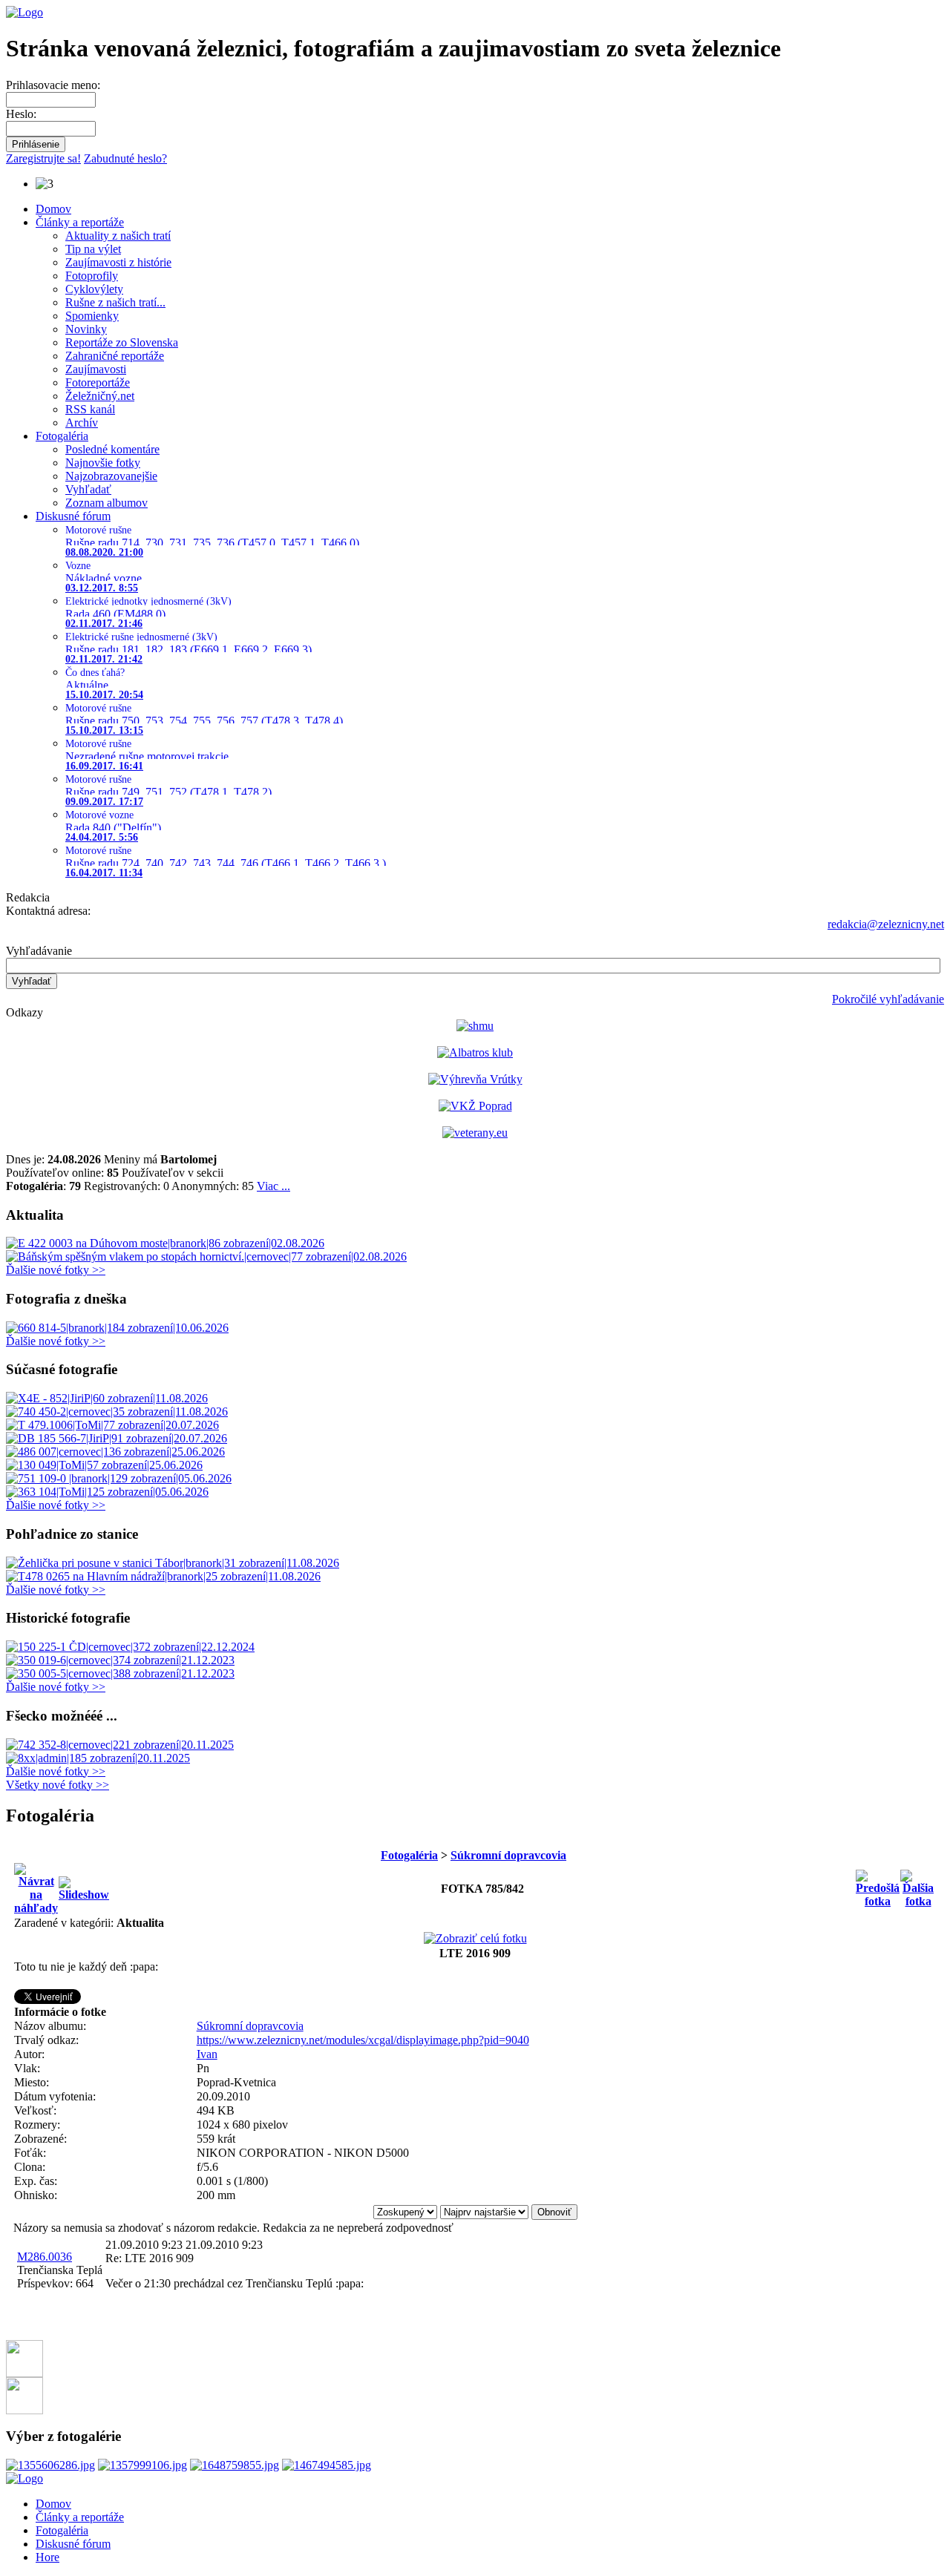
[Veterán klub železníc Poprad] (475, 1106)
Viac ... (273, 1186)
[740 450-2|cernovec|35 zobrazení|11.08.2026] (117, 1412)
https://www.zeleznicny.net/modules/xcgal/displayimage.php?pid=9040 (363, 2040)
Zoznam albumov (107, 503)
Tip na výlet (93, 249)
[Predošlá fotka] (878, 1885)
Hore (47, 2557)
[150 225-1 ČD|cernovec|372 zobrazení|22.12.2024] (130, 1647)
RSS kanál (90, 409)
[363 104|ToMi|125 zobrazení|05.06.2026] (107, 1492)
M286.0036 (45, 2257)
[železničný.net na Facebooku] (24, 2373)
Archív (82, 423)
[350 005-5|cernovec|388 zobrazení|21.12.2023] (120, 1673)
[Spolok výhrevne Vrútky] (475, 1079)
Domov (53, 209)
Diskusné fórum (73, 516)
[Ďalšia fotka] (918, 1885)
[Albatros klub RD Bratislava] (475, 1052)
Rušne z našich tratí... (115, 302)
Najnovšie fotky (103, 463)
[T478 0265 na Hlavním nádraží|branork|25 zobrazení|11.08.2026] (163, 1576)
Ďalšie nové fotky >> (56, 1270)
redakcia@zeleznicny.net (886, 924)
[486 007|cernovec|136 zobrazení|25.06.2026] (115, 1452)
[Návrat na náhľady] (36, 1885)
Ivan (207, 2054)
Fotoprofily (92, 276)
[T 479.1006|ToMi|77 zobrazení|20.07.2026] (112, 1425)
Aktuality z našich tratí (118, 236)
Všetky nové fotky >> (58, 1785)
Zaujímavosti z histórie (118, 262)
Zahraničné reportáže (115, 356)
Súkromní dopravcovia (508, 1855)
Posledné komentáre (112, 449)
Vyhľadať (88, 489)
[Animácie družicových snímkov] (475, 1026)
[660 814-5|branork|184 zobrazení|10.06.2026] (117, 1328)
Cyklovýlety (94, 289)
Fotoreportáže (98, 382)
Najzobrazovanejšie (111, 476)
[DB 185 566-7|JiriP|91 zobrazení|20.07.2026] (117, 1438)
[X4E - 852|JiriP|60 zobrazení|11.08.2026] (107, 1398)
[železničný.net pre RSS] (24, 2410)
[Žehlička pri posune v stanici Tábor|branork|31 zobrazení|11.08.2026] (173, 1563)
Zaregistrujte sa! (43, 158)
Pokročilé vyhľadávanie (888, 999)
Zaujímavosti (96, 369)
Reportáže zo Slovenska (122, 342)
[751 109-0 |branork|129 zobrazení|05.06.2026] (119, 1478)
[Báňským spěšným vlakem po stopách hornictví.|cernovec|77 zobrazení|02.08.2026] (206, 1256)
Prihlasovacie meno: (53, 85)
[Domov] (24, 12)
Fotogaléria (62, 436)
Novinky (86, 329)
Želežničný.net (100, 396)
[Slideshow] (84, 1885)
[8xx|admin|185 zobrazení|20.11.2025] (98, 1758)
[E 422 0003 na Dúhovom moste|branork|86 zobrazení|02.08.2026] (165, 1243)
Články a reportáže (80, 222)
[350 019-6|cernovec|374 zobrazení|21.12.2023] (120, 1660)
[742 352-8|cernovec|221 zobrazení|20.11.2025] (120, 1745)
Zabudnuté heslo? (125, 158)
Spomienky (92, 316)
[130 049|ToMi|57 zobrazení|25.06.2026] (104, 1465)
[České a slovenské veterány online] (475, 1133)
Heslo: (21, 114)
